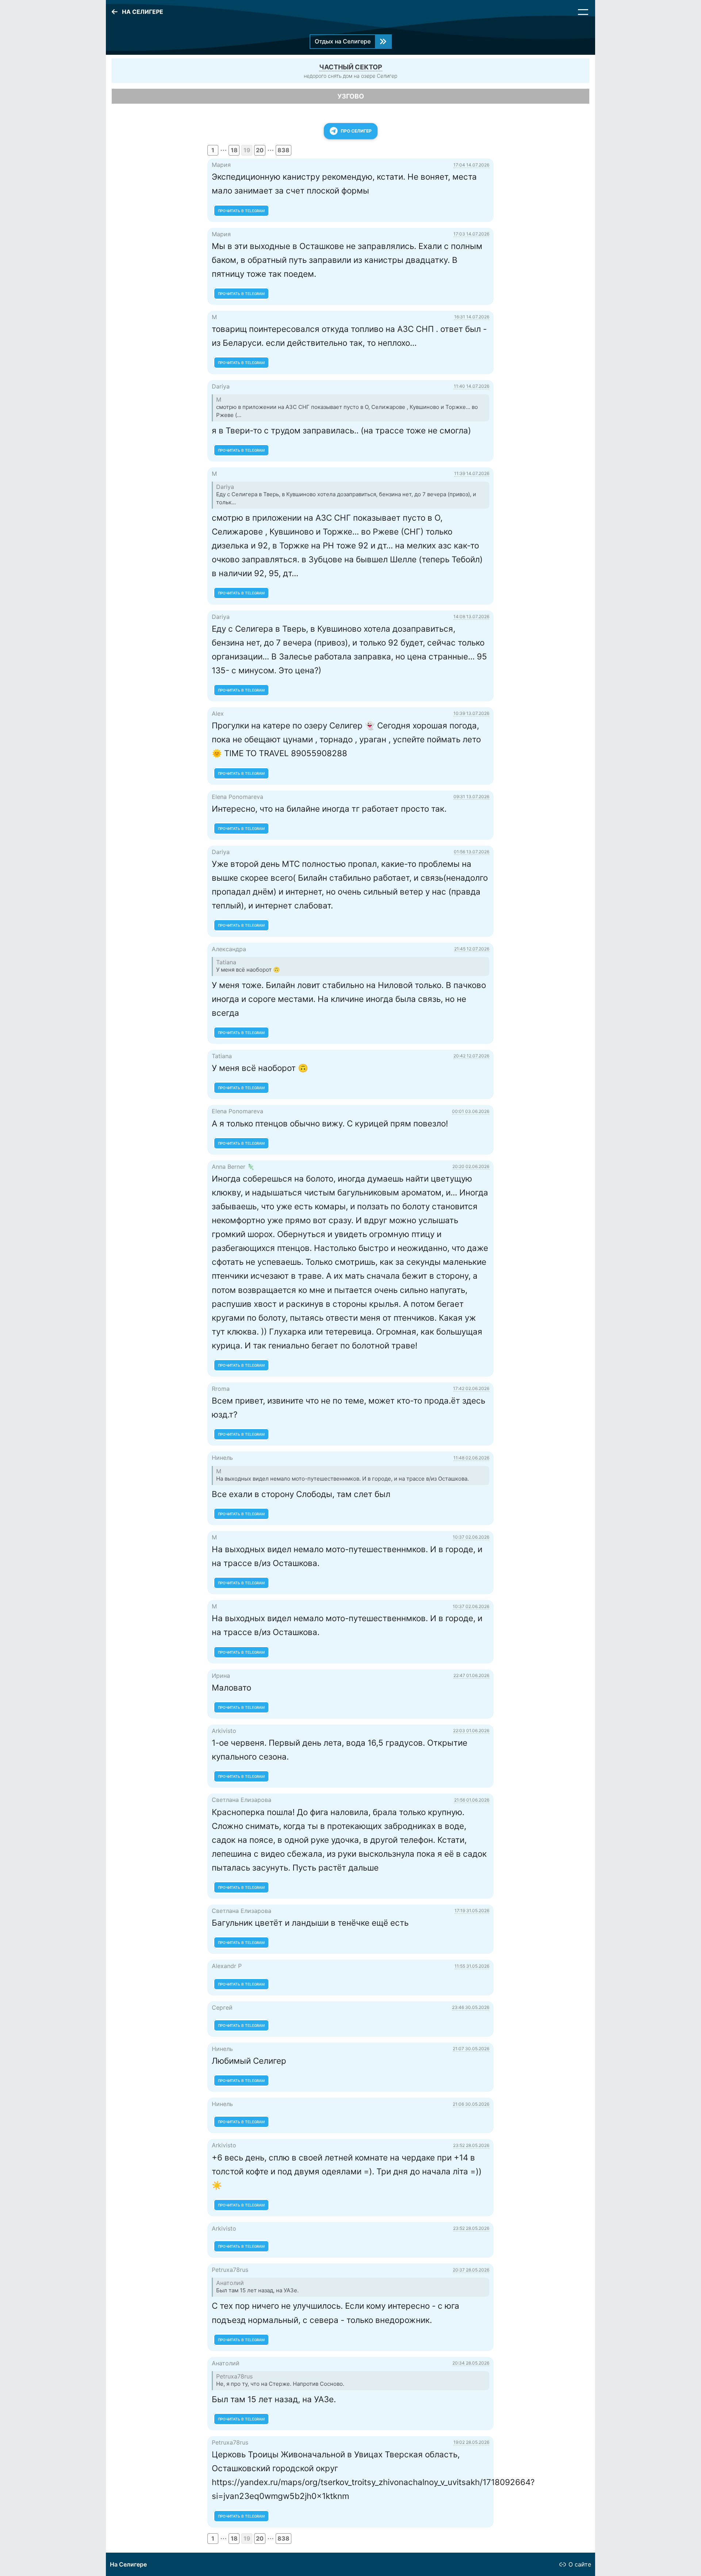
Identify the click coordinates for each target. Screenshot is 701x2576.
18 (234, 150)
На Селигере (128, 2564)
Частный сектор (351, 67)
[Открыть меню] (583, 12)
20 (260, 150)
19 (247, 150)
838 (284, 150)
